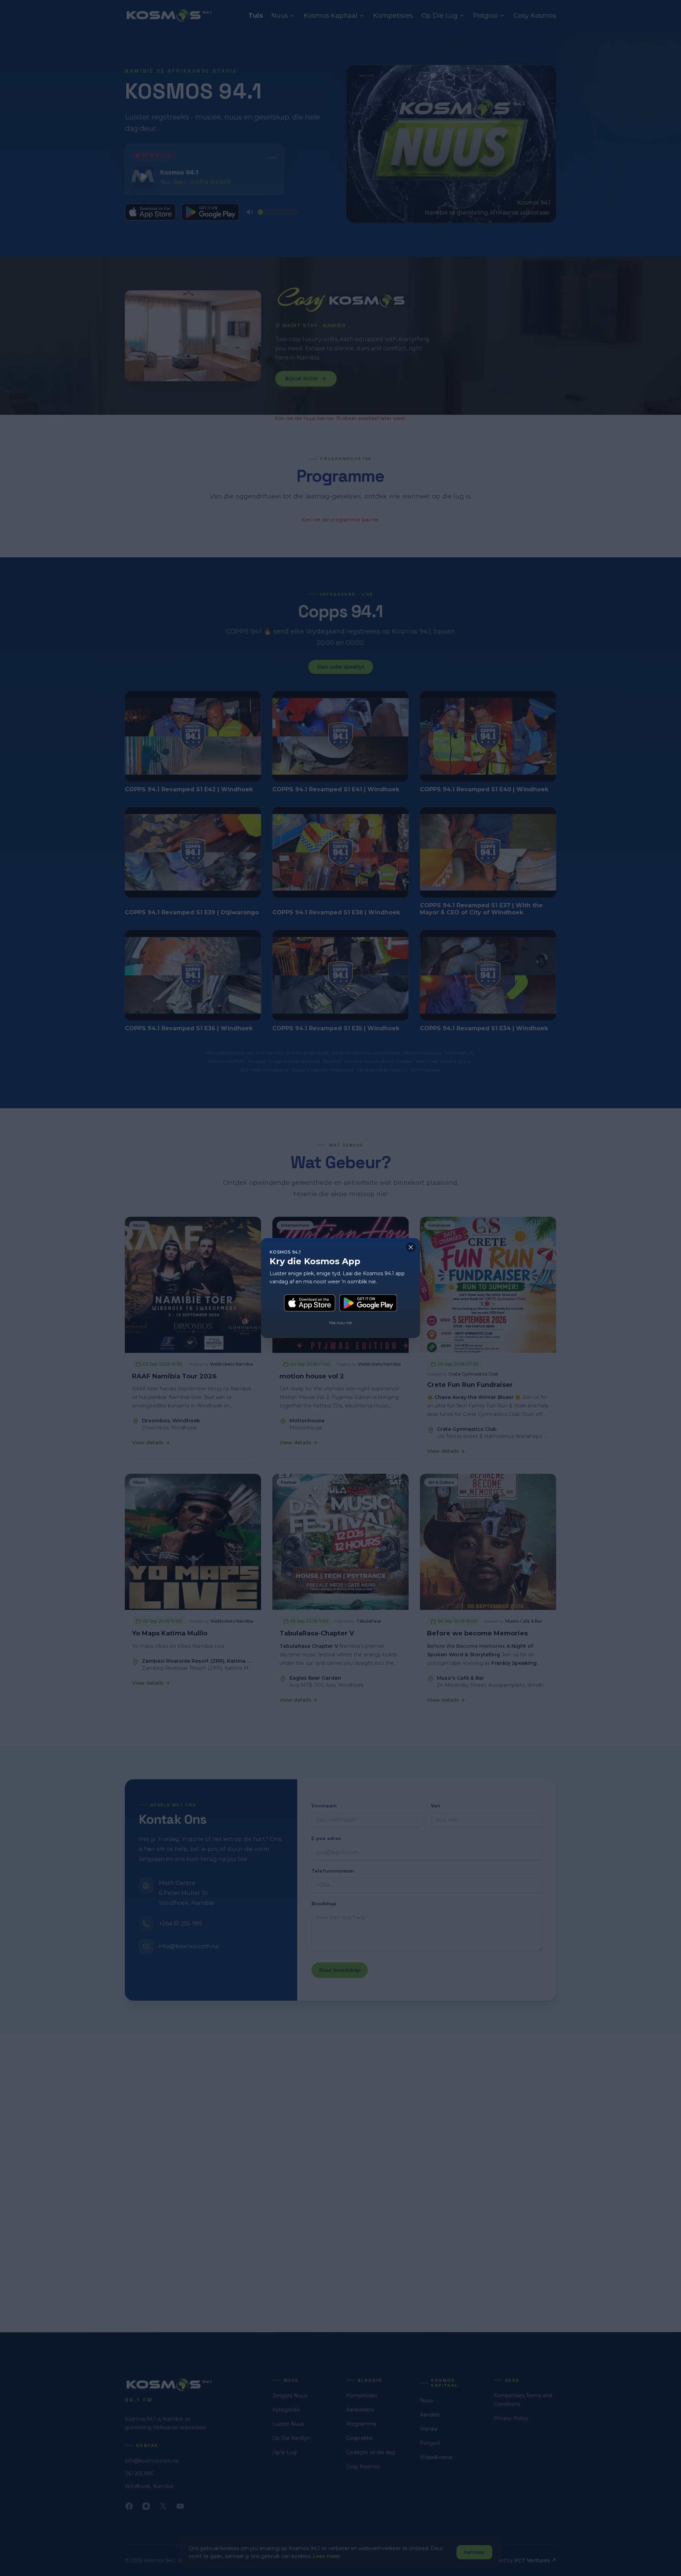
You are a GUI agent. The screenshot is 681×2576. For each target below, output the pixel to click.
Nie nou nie (340, 1323)
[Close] (411, 1247)
